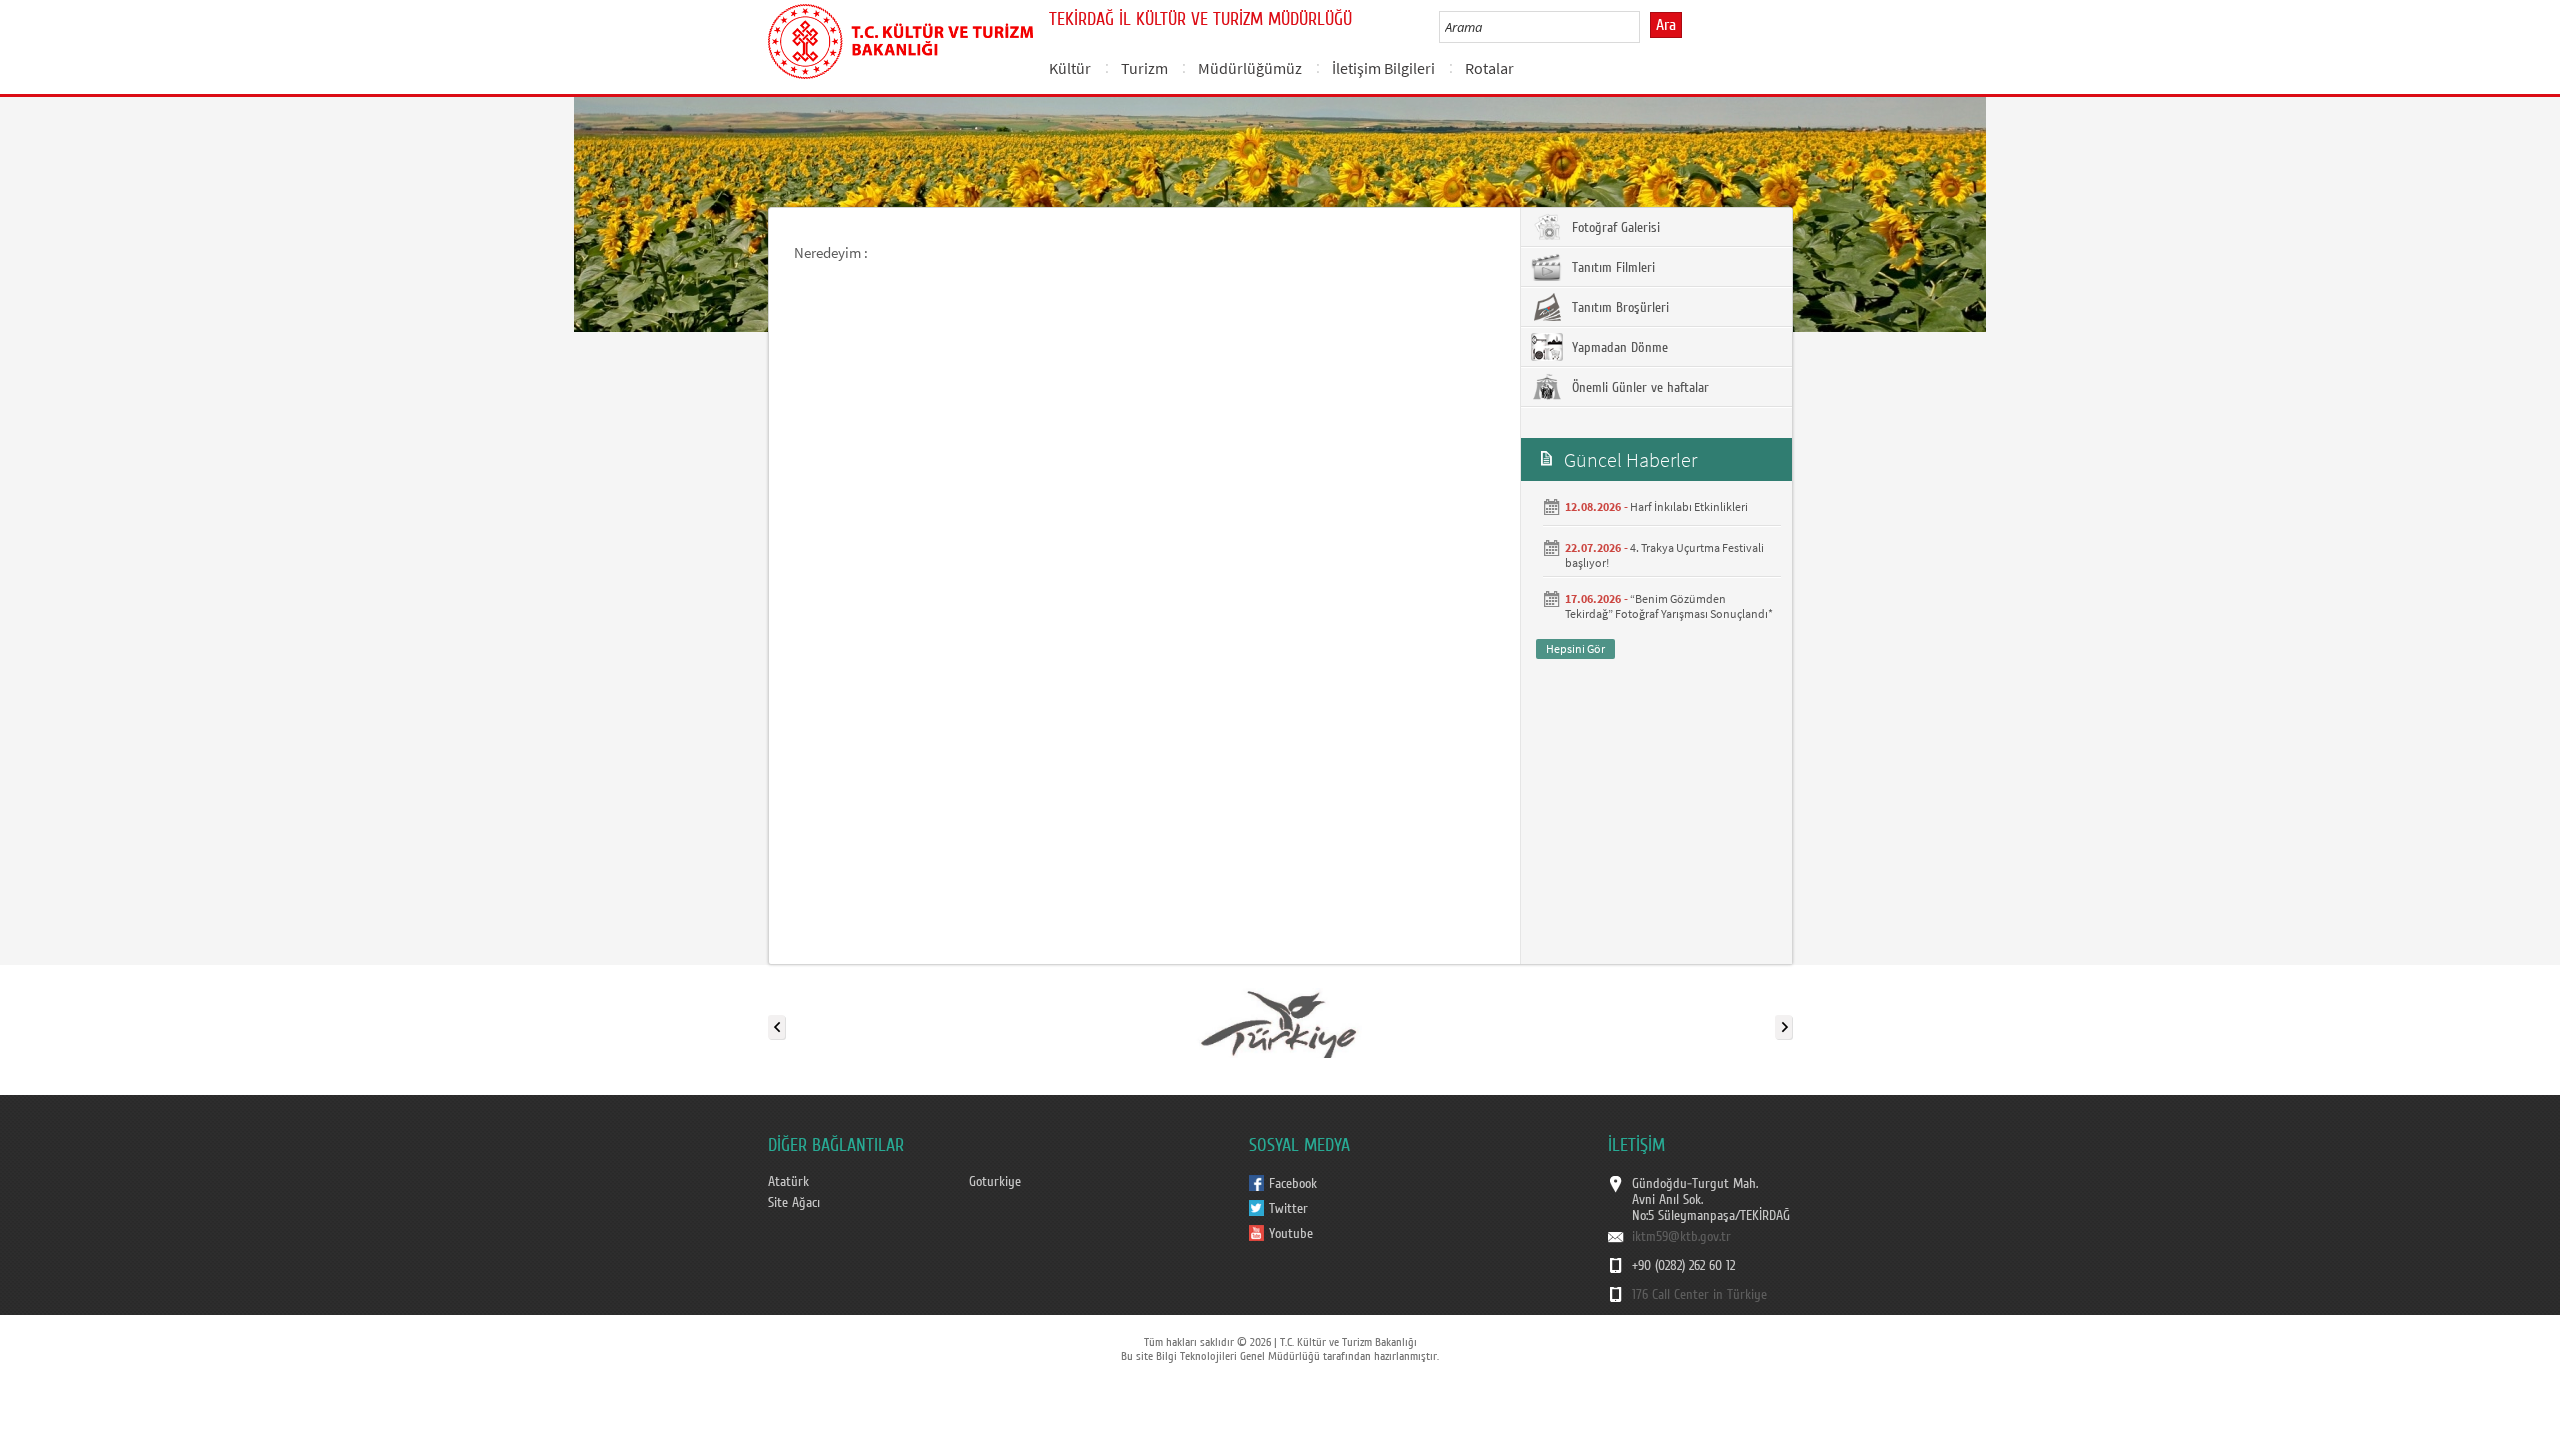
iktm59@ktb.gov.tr (1681, 1237)
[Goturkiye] (1279, 1023)
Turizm (1144, 68)
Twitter (1288, 1209)
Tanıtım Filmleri (1611, 268)
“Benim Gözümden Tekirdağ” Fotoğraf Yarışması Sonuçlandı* (1669, 606)
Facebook (1293, 1184)
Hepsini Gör (1575, 648)
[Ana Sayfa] (900, 38)
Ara (1666, 25)
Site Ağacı (794, 1203)
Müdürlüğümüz (1250, 68)
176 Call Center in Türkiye (1699, 1295)
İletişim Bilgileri (1383, 68)
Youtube (1291, 1234)
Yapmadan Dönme (1618, 348)
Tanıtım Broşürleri (1618, 308)
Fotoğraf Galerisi (1614, 228)
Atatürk (788, 1182)
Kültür (1070, 68)
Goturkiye (995, 1182)
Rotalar (1489, 68)
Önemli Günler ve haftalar (1638, 388)
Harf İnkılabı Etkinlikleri (1689, 506)
